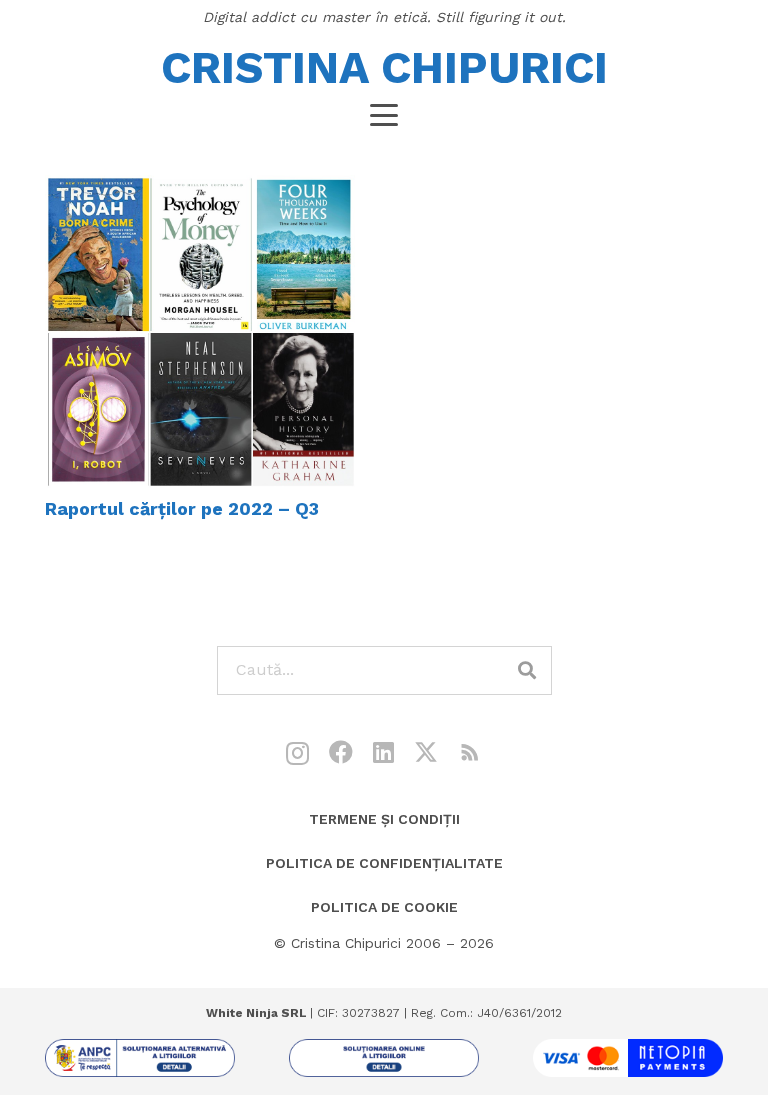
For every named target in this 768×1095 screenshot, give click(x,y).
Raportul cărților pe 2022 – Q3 (182, 508)
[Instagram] (297, 753)
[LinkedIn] (383, 752)
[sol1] (140, 1058)
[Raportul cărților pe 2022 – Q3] (201, 332)
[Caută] (527, 670)
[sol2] (384, 1058)
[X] (426, 752)
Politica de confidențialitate (384, 863)
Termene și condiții (384, 819)
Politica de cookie (384, 907)
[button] (384, 115)
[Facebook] (341, 752)
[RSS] (470, 752)
